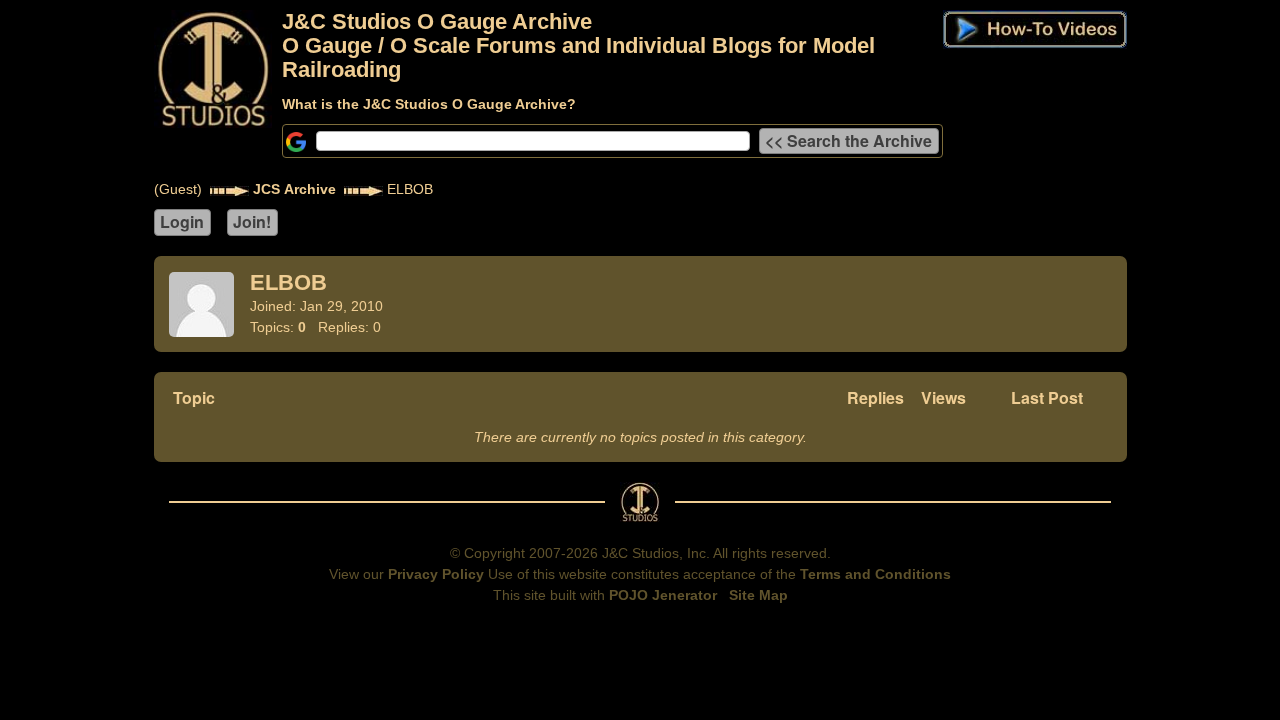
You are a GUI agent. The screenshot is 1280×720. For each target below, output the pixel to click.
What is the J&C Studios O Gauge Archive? (429, 104)
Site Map (758, 595)
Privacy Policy (436, 574)
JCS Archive (294, 189)
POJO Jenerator (663, 595)
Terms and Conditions (875, 574)
